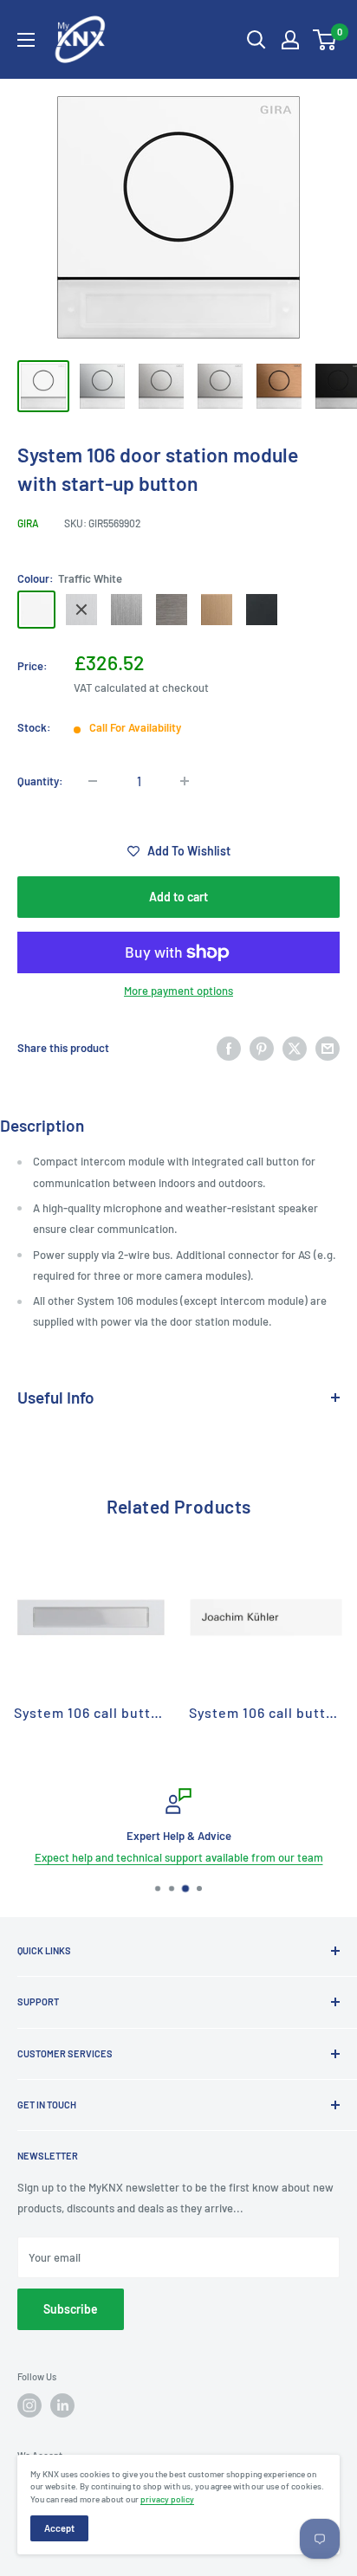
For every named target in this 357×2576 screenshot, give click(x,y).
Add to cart (178, 897)
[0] (325, 40)
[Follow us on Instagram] (29, 2405)
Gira (28, 523)
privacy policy (167, 2499)
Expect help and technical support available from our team (179, 1857)
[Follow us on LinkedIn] (62, 2405)
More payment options (178, 991)
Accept (59, 2528)
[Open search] (256, 40)
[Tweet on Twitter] (295, 1049)
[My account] (290, 40)
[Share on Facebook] (229, 1049)
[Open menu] (26, 40)
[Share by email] (328, 1049)
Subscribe (71, 2309)
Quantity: (40, 781)
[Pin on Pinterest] (262, 1049)
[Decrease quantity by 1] (93, 781)
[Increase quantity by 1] (185, 781)
